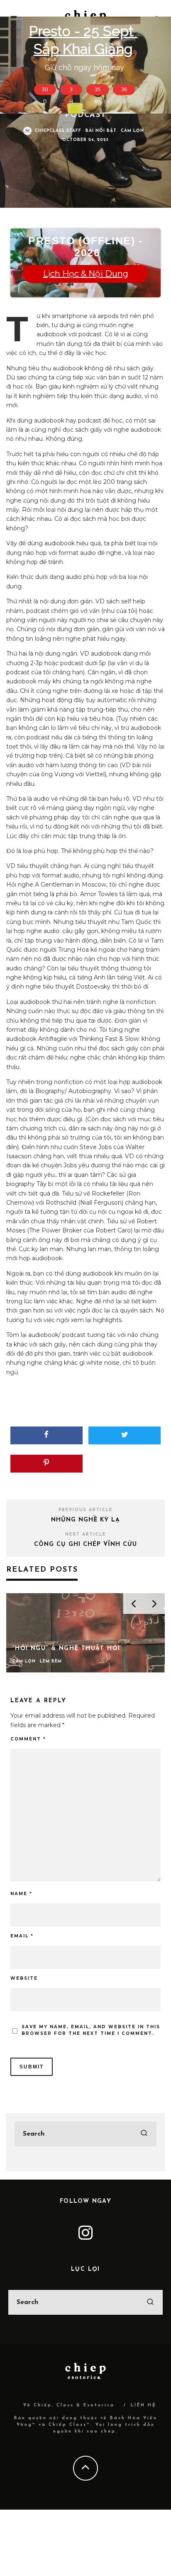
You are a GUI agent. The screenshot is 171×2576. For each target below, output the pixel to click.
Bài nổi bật (101, 131)
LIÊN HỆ (144, 2405)
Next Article (85, 1535)
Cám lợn (132, 131)
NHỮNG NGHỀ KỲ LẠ (85, 1520)
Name (21, 1894)
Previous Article (85, 1510)
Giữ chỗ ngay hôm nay (84, 67)
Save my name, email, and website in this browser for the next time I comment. (91, 2030)
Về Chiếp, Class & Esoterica (69, 2405)
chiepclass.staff (58, 131)
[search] (144, 2134)
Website (24, 1978)
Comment (28, 1739)
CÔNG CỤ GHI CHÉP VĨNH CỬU (85, 1544)
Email (22, 1936)
